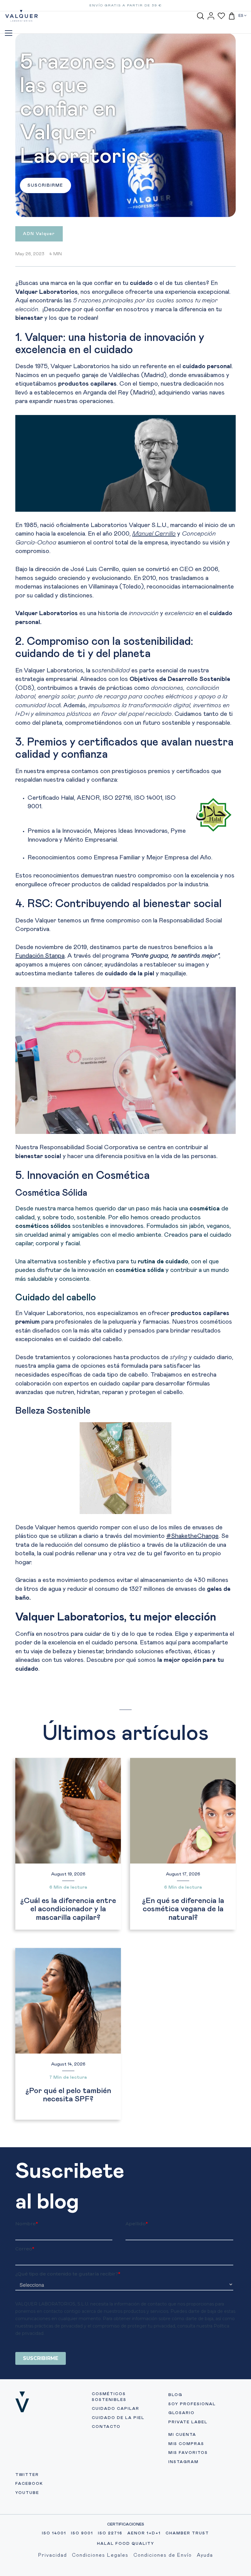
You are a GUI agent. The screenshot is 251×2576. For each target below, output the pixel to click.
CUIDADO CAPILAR (116, 2409)
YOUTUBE (27, 2493)
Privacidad (53, 2555)
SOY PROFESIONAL (192, 2404)
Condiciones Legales (100, 2555)
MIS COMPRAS (186, 2444)
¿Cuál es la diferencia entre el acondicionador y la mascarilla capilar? (68, 1909)
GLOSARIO (182, 2413)
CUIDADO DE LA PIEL (118, 2418)
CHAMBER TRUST (187, 2533)
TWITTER (27, 2475)
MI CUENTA (182, 2435)
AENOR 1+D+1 (144, 2533)
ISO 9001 (82, 2533)
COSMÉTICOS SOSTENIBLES (109, 2397)
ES (241, 16)
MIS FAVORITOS (188, 2453)
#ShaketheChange (192, 1536)
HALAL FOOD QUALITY (126, 2544)
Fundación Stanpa (40, 956)
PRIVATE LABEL (188, 2422)
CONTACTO (106, 2427)
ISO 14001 (54, 2533)
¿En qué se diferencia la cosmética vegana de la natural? (183, 1909)
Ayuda (205, 2555)
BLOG (175, 2395)
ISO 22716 (110, 2533)
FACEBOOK (29, 2484)
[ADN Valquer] (39, 238)
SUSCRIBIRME (45, 185)
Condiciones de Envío (163, 2555)
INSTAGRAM (184, 2462)
